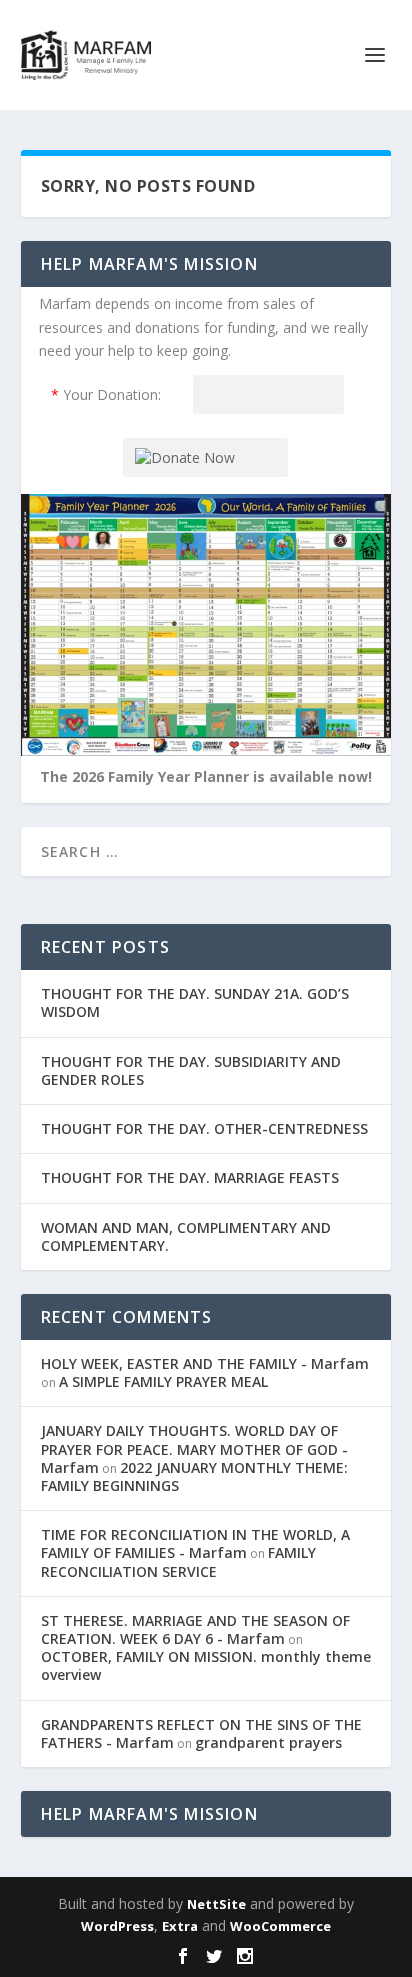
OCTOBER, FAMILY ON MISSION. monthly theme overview (206, 1665)
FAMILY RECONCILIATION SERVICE (178, 1561)
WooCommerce (280, 1926)
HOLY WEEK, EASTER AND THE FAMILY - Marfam (205, 1363)
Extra (180, 1926)
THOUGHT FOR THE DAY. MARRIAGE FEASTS (190, 1177)
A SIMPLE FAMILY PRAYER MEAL (163, 1381)
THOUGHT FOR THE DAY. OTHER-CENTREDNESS (204, 1128)
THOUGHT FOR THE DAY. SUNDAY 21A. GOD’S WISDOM (195, 1002)
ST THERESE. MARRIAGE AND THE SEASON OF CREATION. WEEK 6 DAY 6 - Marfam (195, 1629)
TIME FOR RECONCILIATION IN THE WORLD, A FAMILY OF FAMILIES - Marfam (195, 1543)
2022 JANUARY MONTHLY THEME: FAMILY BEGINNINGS (194, 1476)
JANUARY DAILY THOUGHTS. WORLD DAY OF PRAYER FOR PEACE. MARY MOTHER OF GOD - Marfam (194, 1448)
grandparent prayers (268, 1742)
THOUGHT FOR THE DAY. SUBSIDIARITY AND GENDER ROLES (191, 1070)
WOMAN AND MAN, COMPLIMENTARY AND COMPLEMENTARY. (186, 1236)
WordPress (117, 1926)
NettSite (216, 1904)
